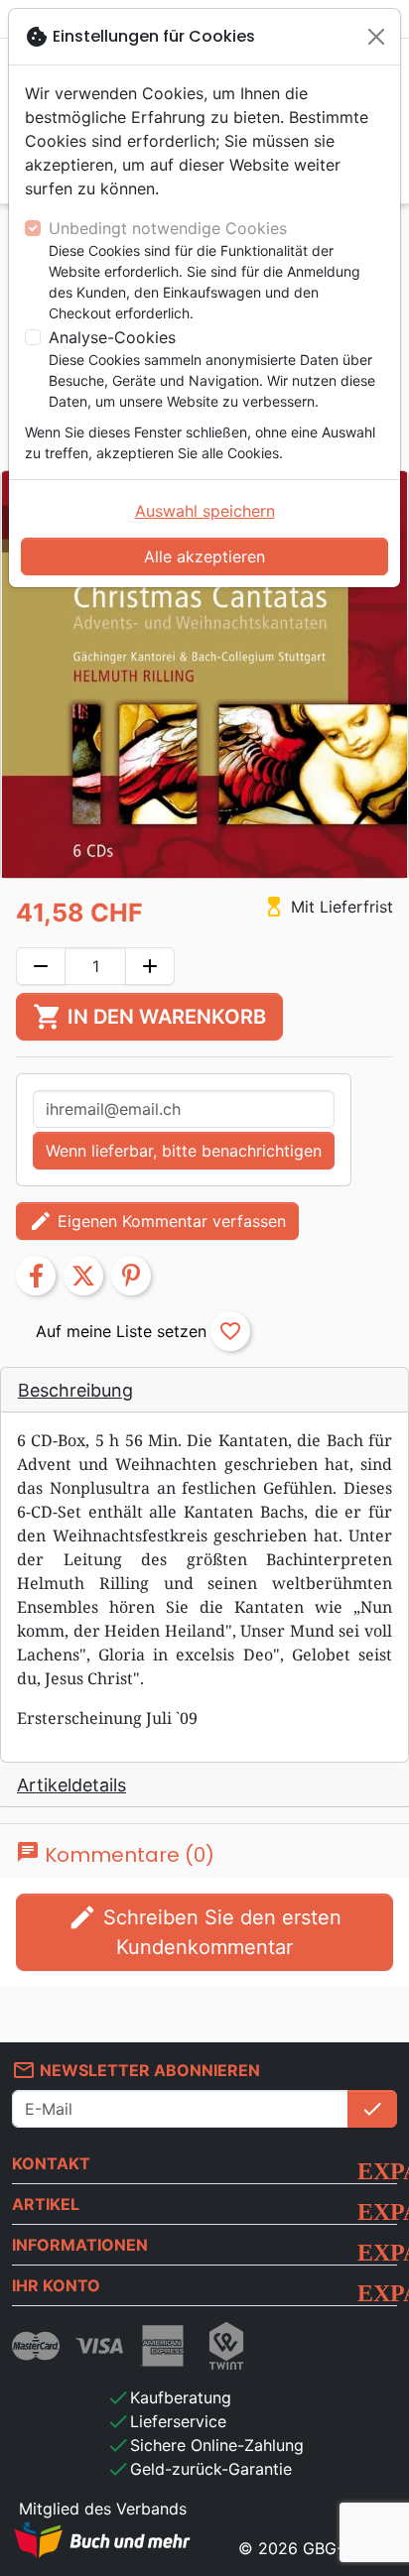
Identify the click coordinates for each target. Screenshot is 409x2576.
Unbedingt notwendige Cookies (168, 228)
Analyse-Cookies (112, 337)
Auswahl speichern (205, 511)
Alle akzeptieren (204, 556)
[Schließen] (376, 37)
